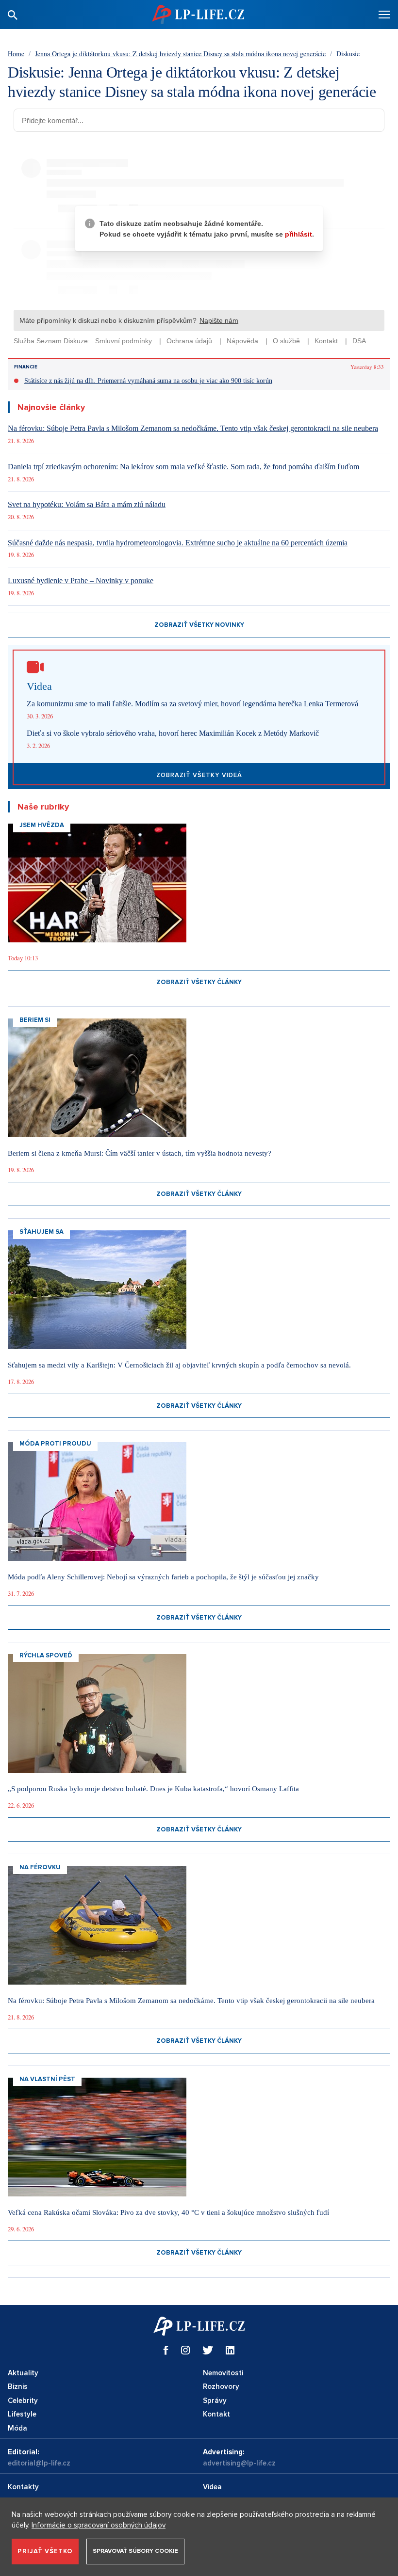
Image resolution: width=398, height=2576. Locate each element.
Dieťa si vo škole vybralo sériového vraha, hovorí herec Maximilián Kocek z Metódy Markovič (173, 733)
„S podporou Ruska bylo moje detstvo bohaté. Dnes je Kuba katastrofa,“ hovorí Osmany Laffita (153, 1789)
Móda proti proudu (55, 1444)
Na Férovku (40, 1867)
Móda (17, 2428)
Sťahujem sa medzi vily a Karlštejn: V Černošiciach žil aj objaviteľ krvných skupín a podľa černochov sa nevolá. (179, 1365)
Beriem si (35, 1020)
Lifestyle (22, 2414)
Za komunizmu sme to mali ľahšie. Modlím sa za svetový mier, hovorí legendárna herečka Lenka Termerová (192, 704)
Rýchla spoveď (46, 1655)
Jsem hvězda (42, 825)
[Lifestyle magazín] (198, 14)
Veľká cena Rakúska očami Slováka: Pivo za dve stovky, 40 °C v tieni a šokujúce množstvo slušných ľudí (168, 2212)
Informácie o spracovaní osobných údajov (99, 2525)
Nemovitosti (223, 2373)
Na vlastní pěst (47, 2079)
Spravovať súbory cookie (135, 2551)
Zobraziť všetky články (199, 982)
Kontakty (23, 2487)
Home (16, 54)
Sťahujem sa (41, 1232)
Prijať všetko (45, 2551)
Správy (215, 2401)
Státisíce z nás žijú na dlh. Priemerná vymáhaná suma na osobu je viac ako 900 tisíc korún (148, 381)
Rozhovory (221, 2386)
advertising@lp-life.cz (239, 2463)
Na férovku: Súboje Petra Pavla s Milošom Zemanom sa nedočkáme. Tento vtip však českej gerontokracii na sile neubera (193, 428)
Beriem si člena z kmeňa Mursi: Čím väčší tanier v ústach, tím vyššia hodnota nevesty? (140, 1153)
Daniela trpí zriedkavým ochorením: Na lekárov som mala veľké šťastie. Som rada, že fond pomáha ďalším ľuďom (183, 467)
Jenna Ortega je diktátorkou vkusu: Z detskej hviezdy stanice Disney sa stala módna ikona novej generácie (180, 54)
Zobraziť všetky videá (199, 775)
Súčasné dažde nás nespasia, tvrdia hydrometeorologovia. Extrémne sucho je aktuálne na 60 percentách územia (178, 543)
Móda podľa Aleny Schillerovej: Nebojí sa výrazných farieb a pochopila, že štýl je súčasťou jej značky (163, 1577)
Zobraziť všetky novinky (199, 625)
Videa (212, 2487)
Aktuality (23, 2373)
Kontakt (216, 2414)
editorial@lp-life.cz (39, 2463)
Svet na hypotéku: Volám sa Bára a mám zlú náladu (87, 504)
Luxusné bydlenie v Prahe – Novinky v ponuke (81, 580)
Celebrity (23, 2401)
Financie (26, 367)
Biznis (18, 2386)
